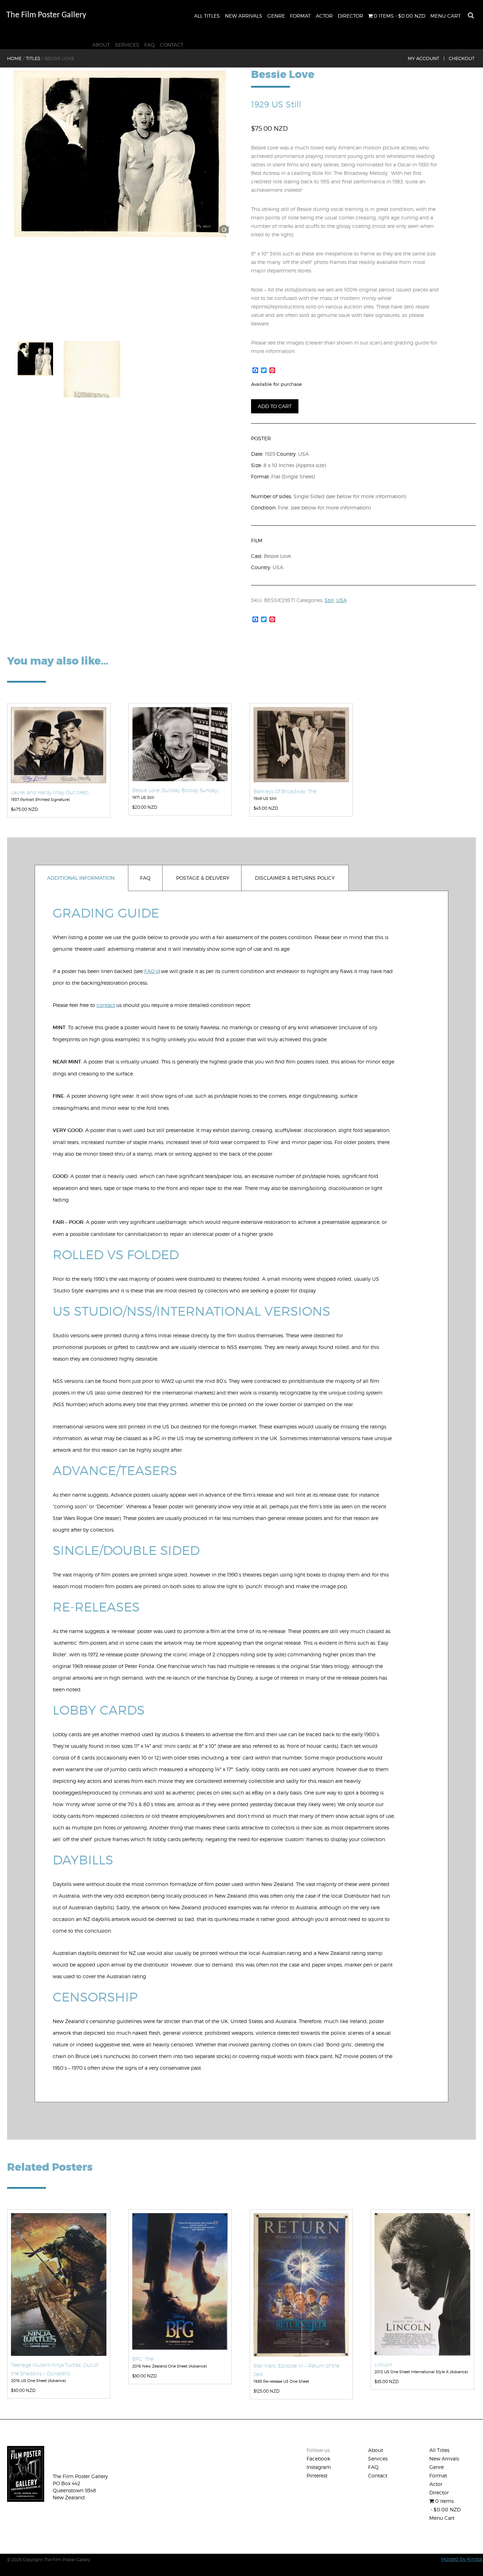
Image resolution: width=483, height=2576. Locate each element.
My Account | (426, 58)
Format (300, 16)
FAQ (150, 45)
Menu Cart (446, 16)
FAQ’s (151, 971)
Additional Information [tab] (81, 878)
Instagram (319, 2467)
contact (106, 1005)
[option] (120, 154)
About (101, 45)
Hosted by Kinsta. (462, 2559)
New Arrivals (244, 16)
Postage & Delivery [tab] (203, 878)
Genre (276, 16)
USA (342, 600)
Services (127, 45)
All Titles (207, 16)
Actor (324, 16)
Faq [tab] (145, 878)
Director (350, 16)
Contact (172, 45)
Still (329, 600)
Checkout (462, 58)
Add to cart (275, 406)
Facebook (318, 2459)
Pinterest (317, 2475)
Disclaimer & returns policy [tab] (295, 878)
